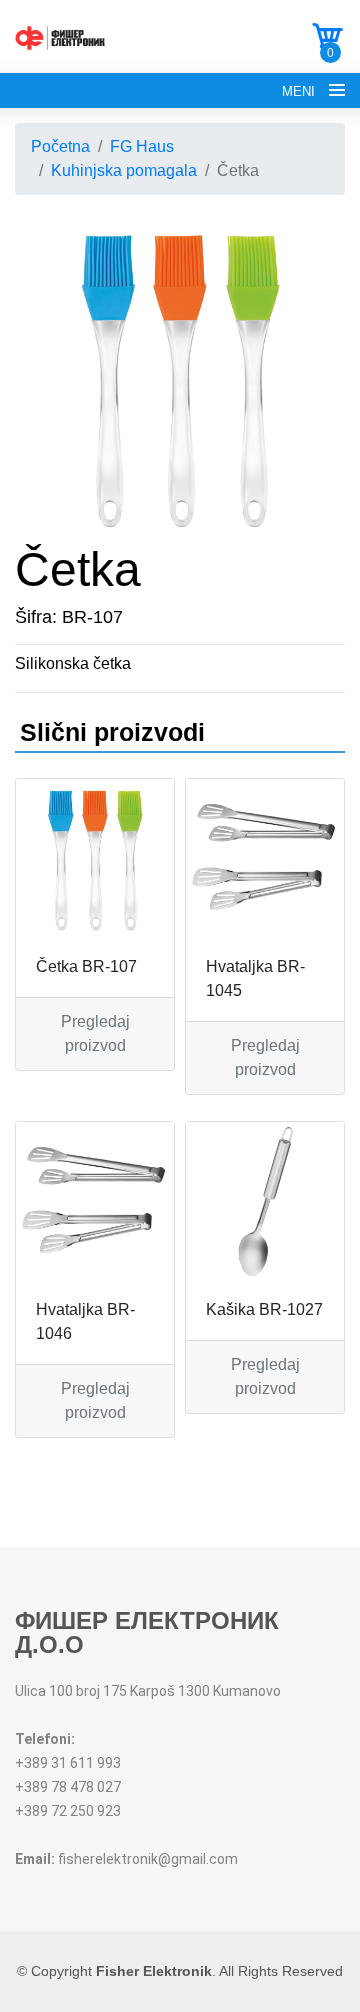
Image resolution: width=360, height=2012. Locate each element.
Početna (60, 146)
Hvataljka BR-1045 (255, 978)
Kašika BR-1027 (264, 1309)
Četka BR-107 (86, 966)
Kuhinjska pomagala (124, 170)
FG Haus (142, 146)
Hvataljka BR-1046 (85, 1321)
